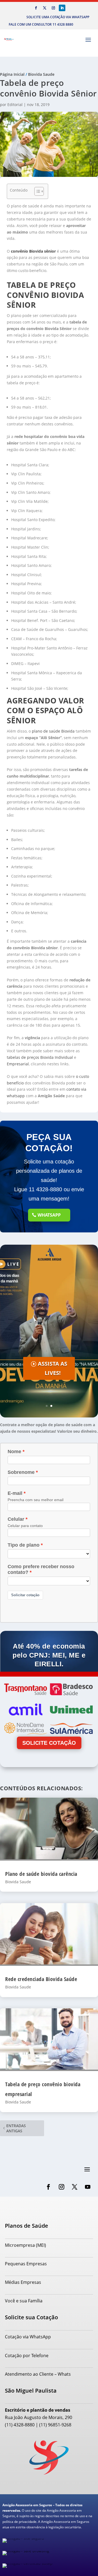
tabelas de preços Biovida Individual (40, 1057)
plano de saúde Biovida (53, 731)
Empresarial (18, 1064)
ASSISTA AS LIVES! (53, 1368)
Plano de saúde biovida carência (41, 1874)
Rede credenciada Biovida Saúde (41, 1979)
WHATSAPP (49, 1215)
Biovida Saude (41, 74)
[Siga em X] (45, 8)
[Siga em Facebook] (36, 8)
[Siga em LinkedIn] (62, 8)
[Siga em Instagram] (53, 8)
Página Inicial (12, 74)
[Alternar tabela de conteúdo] (36, 191)
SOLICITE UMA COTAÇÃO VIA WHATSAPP (58, 17)
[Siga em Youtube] (88, 2187)
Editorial (15, 105)
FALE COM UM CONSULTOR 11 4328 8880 (41, 24)
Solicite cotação (49, 1743)
